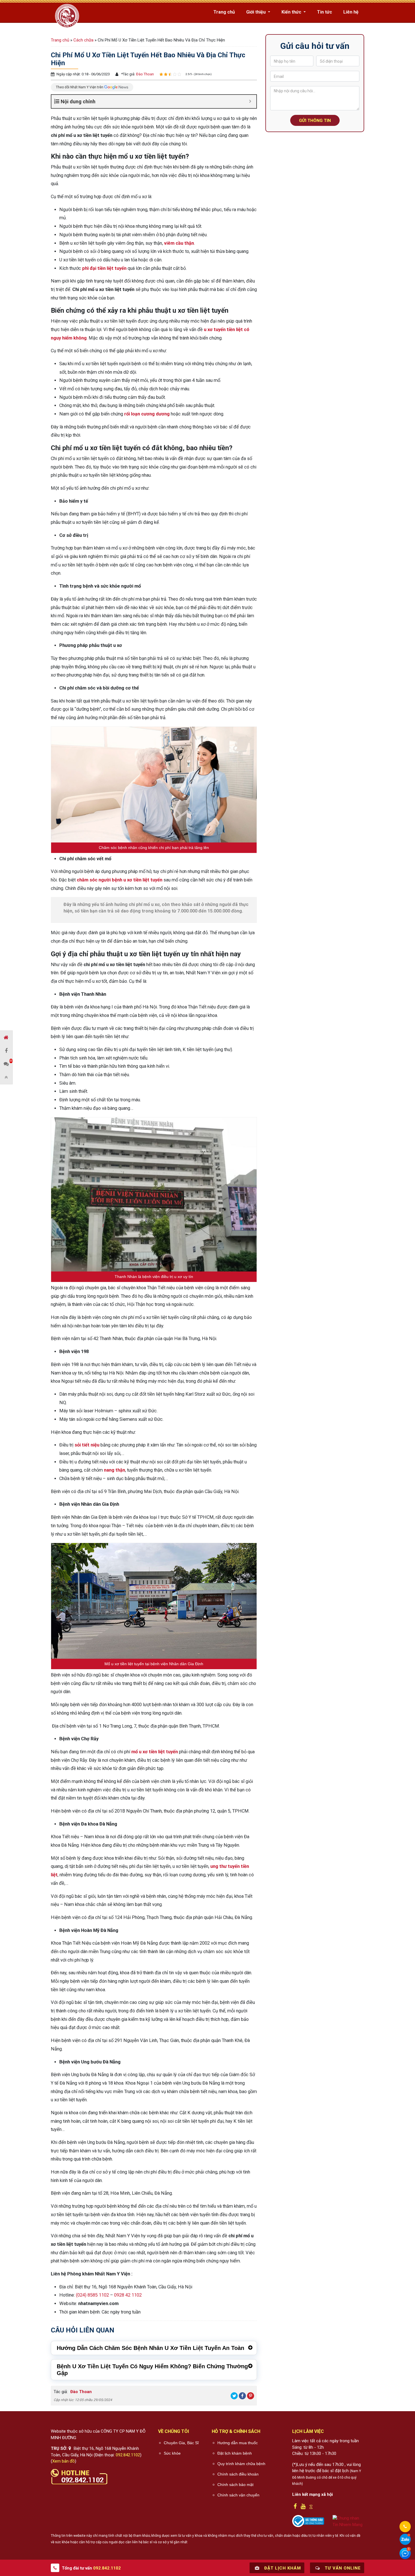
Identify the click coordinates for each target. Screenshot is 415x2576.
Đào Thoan (145, 74)
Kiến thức (292, 12)
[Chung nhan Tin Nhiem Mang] (349, 2521)
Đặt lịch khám (282, 2568)
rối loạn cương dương (147, 414)
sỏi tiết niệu (87, 1445)
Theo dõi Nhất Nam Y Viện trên (80, 87)
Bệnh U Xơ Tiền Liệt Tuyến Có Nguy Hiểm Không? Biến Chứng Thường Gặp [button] (152, 2370)
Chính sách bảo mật (235, 2485)
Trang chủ (224, 12)
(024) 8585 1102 (92, 2295)
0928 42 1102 (128, 2295)
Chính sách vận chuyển (238, 2495)
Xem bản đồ (64, 2461)
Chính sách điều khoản (238, 2474)
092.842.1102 (128, 2455)
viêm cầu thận (179, 243)
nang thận (114, 1470)
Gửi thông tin (315, 121)
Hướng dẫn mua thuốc (238, 2443)
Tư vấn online (342, 2568)
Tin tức (325, 12)
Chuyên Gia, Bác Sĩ (181, 2443)
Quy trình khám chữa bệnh (241, 2464)
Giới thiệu (256, 12)
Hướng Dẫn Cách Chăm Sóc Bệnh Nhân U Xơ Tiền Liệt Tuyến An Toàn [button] (150, 2348)
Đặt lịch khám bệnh (235, 2453)
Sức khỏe (172, 2453)
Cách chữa (83, 40)
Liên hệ (351, 12)
